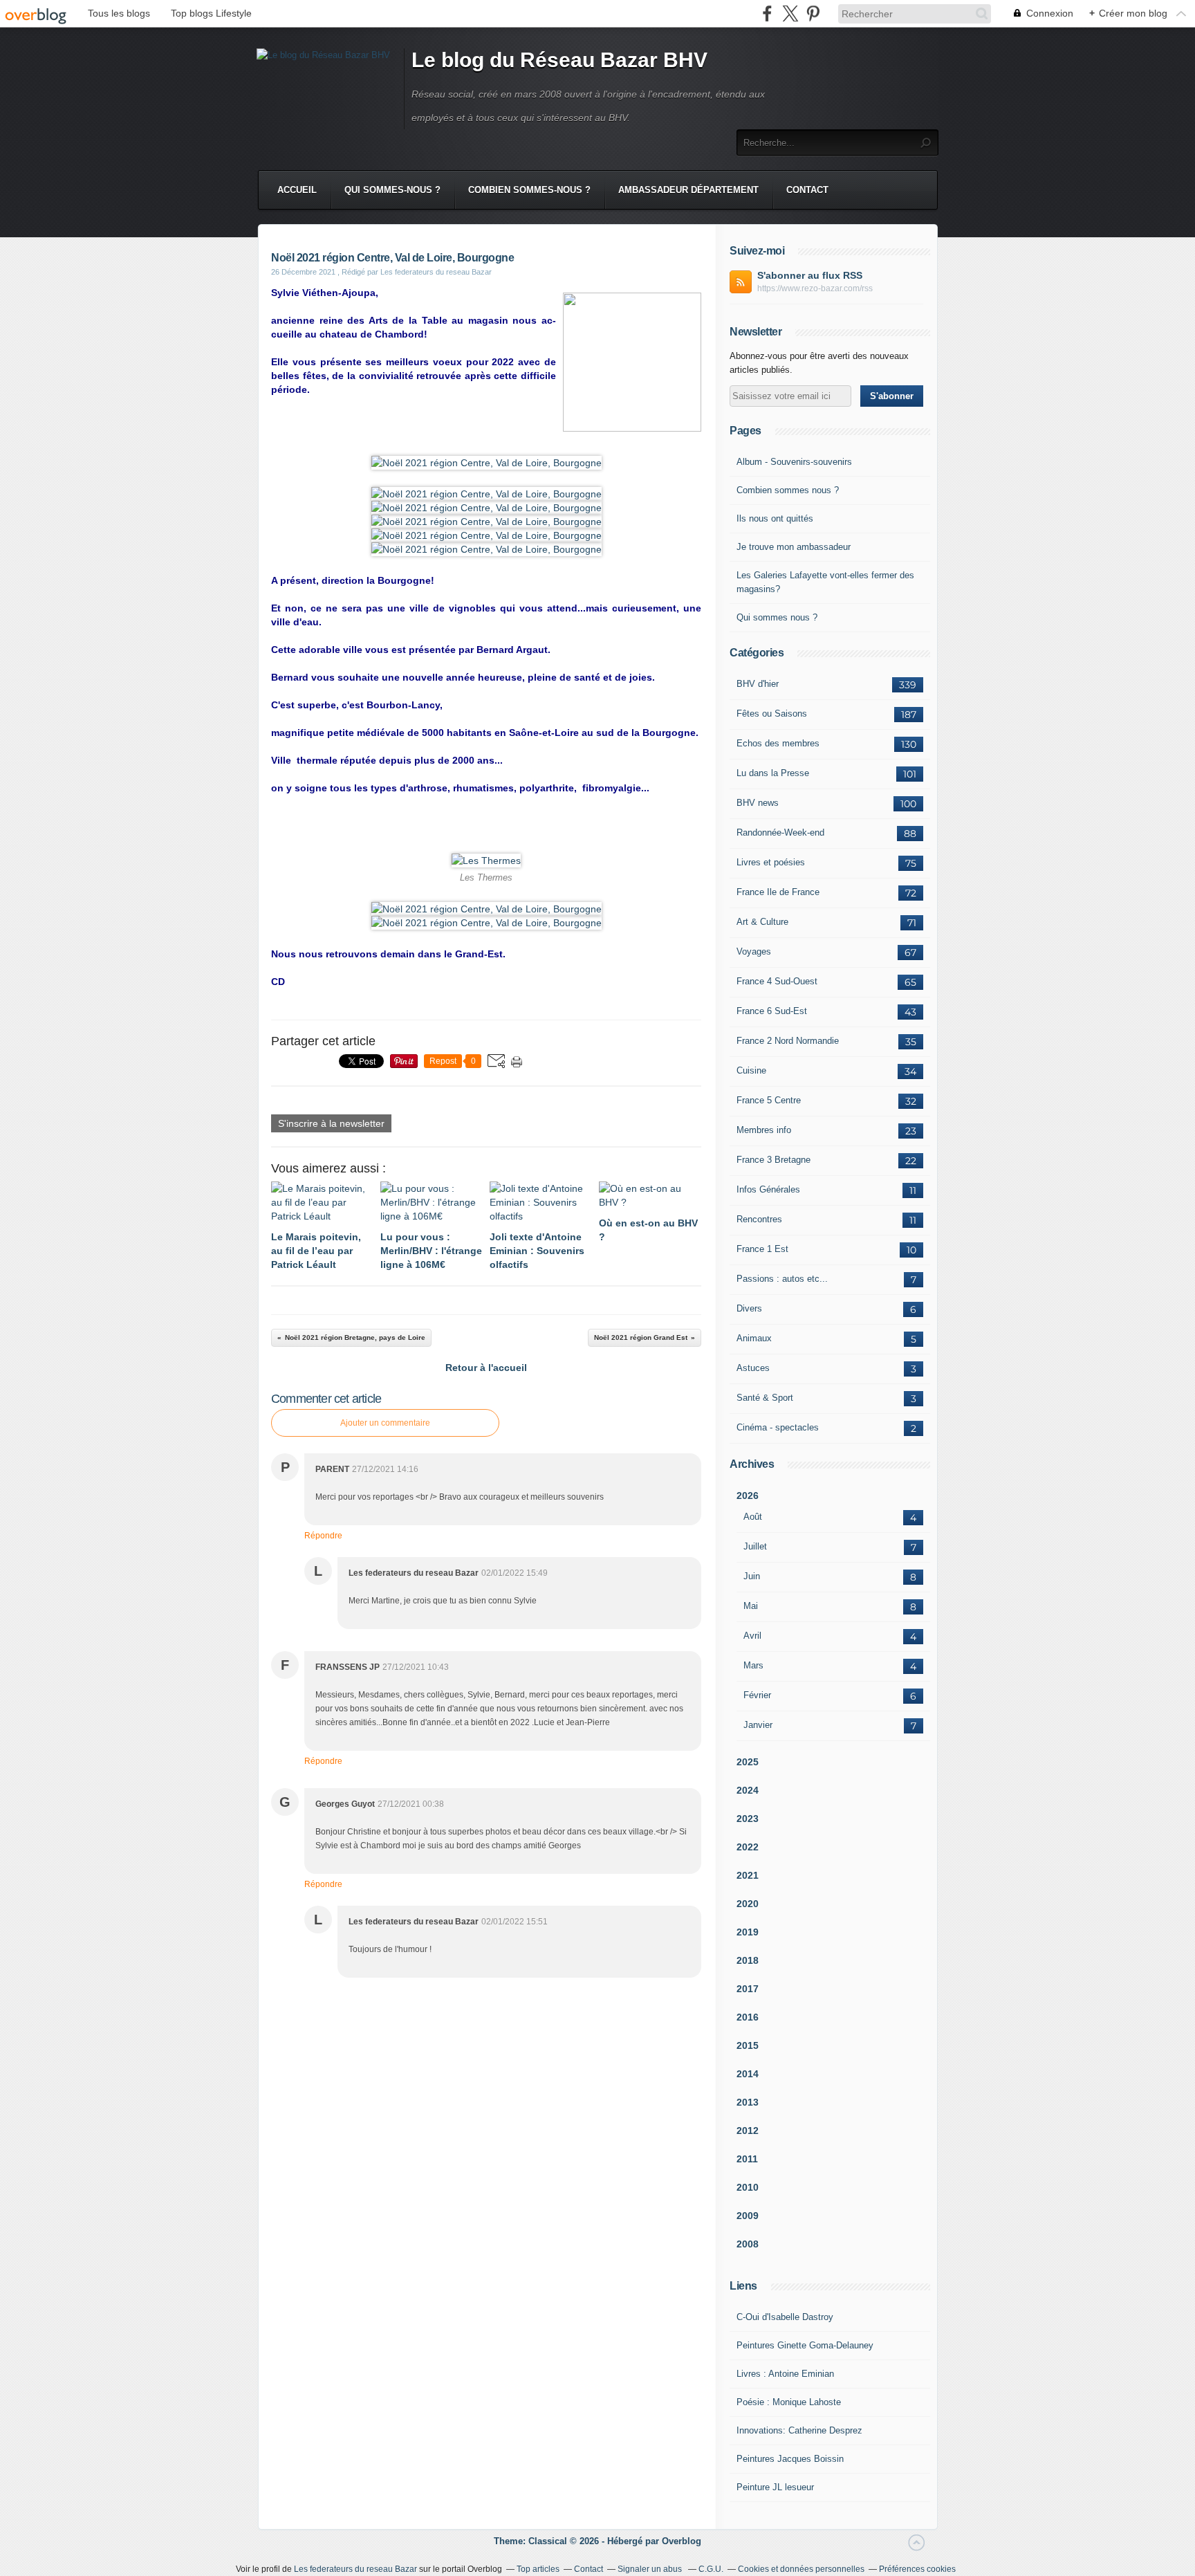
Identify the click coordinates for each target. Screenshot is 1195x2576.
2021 (748, 1875)
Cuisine (751, 1070)
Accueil (297, 190)
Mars (753, 1665)
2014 (748, 2074)
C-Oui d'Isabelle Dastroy (785, 2317)
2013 (748, 2102)
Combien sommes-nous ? (529, 190)
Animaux (754, 1338)
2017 (748, 1989)
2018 (748, 1960)
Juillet (755, 1546)
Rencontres (759, 1219)
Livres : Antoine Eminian (785, 2374)
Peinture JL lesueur (775, 2487)
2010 (748, 2187)
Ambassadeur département (688, 190)
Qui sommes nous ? (777, 617)
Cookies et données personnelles (801, 2569)
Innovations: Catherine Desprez (799, 2430)
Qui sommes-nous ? (392, 190)
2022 (748, 1847)
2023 (748, 1819)
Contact (807, 190)
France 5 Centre (769, 1100)
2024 (748, 1790)
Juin (752, 1576)
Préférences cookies (917, 2569)
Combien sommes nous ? (788, 490)
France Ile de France (778, 892)
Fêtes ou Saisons (772, 714)
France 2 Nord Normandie (788, 1041)
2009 (748, 2216)
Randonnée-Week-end (780, 832)
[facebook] (767, 13)
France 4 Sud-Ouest (777, 981)
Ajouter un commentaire (385, 1423)
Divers (749, 1308)
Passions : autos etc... (782, 1279)
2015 (748, 2045)
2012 (748, 2131)
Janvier (758, 1725)
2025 (748, 1762)
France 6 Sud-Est (772, 1011)
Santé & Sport (765, 1398)
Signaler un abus (651, 2569)
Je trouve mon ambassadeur (794, 547)
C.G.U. (711, 2569)
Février (757, 1695)
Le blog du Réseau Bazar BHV (559, 60)
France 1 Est (762, 1249)
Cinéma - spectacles (778, 1427)
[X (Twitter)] (790, 13)
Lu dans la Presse (773, 773)
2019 (748, 1932)
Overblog (682, 2541)
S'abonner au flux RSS (810, 275)
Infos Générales (768, 1189)
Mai (751, 1606)
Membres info (764, 1130)
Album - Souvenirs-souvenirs (794, 462)
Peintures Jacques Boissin (790, 2459)
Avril (752, 1636)
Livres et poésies (771, 862)
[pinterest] (813, 13)
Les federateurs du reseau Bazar (355, 2569)
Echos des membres (778, 743)
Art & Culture (762, 922)
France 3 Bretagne (773, 1160)
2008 (748, 2244)
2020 (748, 1904)
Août (753, 1517)
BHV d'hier (758, 684)
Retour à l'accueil (486, 1368)
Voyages (754, 951)
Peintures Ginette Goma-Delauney (805, 2345)
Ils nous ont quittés (775, 518)
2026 (748, 1496)
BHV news (758, 803)
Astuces (753, 1368)
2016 (748, 2017)
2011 (747, 2159)
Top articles (538, 2569)
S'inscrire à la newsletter (331, 1123)
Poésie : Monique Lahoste (789, 2402)
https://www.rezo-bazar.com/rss (815, 288)
